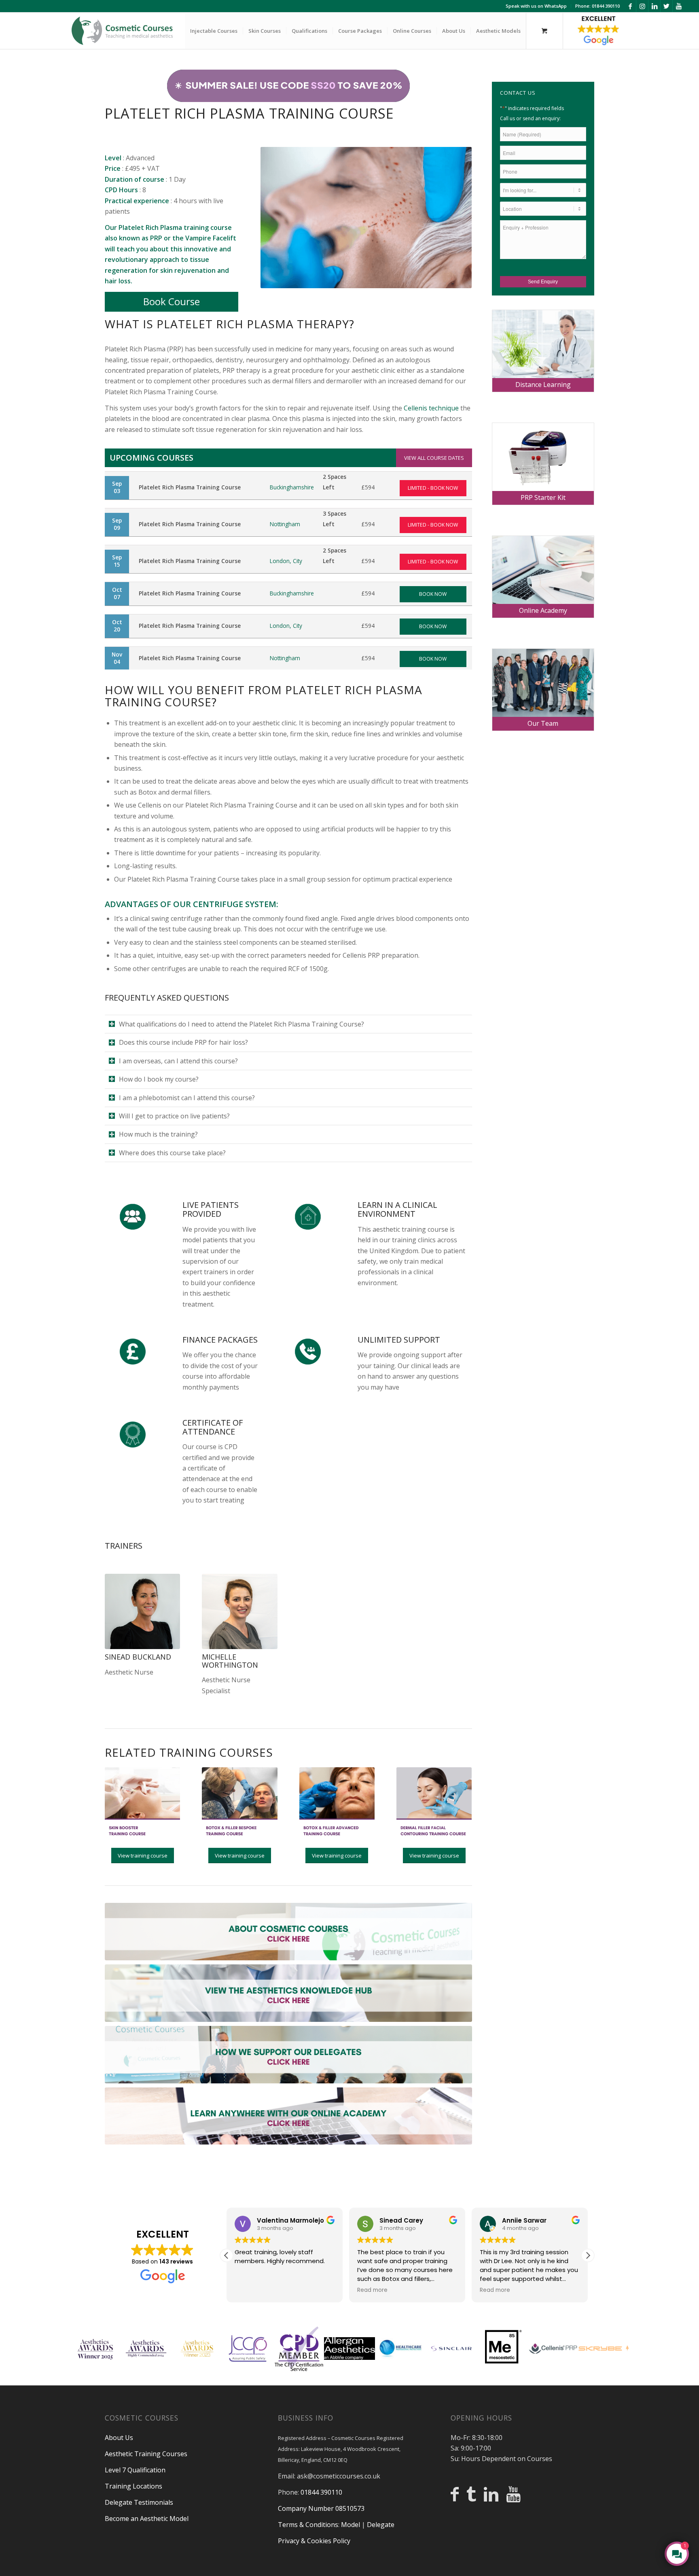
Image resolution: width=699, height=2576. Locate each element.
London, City (286, 561)
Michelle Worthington (230, 1661)
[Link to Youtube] (679, 6)
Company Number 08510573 (321, 2508)
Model (351, 2525)
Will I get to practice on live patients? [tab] (174, 1116)
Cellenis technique (431, 408)
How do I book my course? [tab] (159, 1079)
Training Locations (133, 2486)
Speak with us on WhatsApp (536, 6)
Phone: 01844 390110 (597, 6)
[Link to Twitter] (666, 6)
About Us (119, 2438)
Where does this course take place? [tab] (172, 1153)
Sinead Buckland (138, 1657)
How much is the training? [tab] (158, 1134)
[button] (588, 2255)
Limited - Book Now (433, 488)
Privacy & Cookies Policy (314, 2541)
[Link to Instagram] (642, 6)
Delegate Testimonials (139, 2502)
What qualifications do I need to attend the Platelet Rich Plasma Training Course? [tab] (241, 1024)
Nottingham (285, 524)
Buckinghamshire (292, 487)
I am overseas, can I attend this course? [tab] (178, 1061)
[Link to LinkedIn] (654, 6)
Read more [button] (250, 2290)
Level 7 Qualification (135, 2470)
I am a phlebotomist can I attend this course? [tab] (187, 1098)
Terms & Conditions (308, 2525)
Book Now (433, 594)
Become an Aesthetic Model (147, 2519)
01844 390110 (321, 2492)
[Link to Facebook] (630, 6)
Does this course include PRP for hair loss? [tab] (183, 1042)
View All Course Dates (434, 458)
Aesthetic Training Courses (146, 2454)
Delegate (381, 2525)
